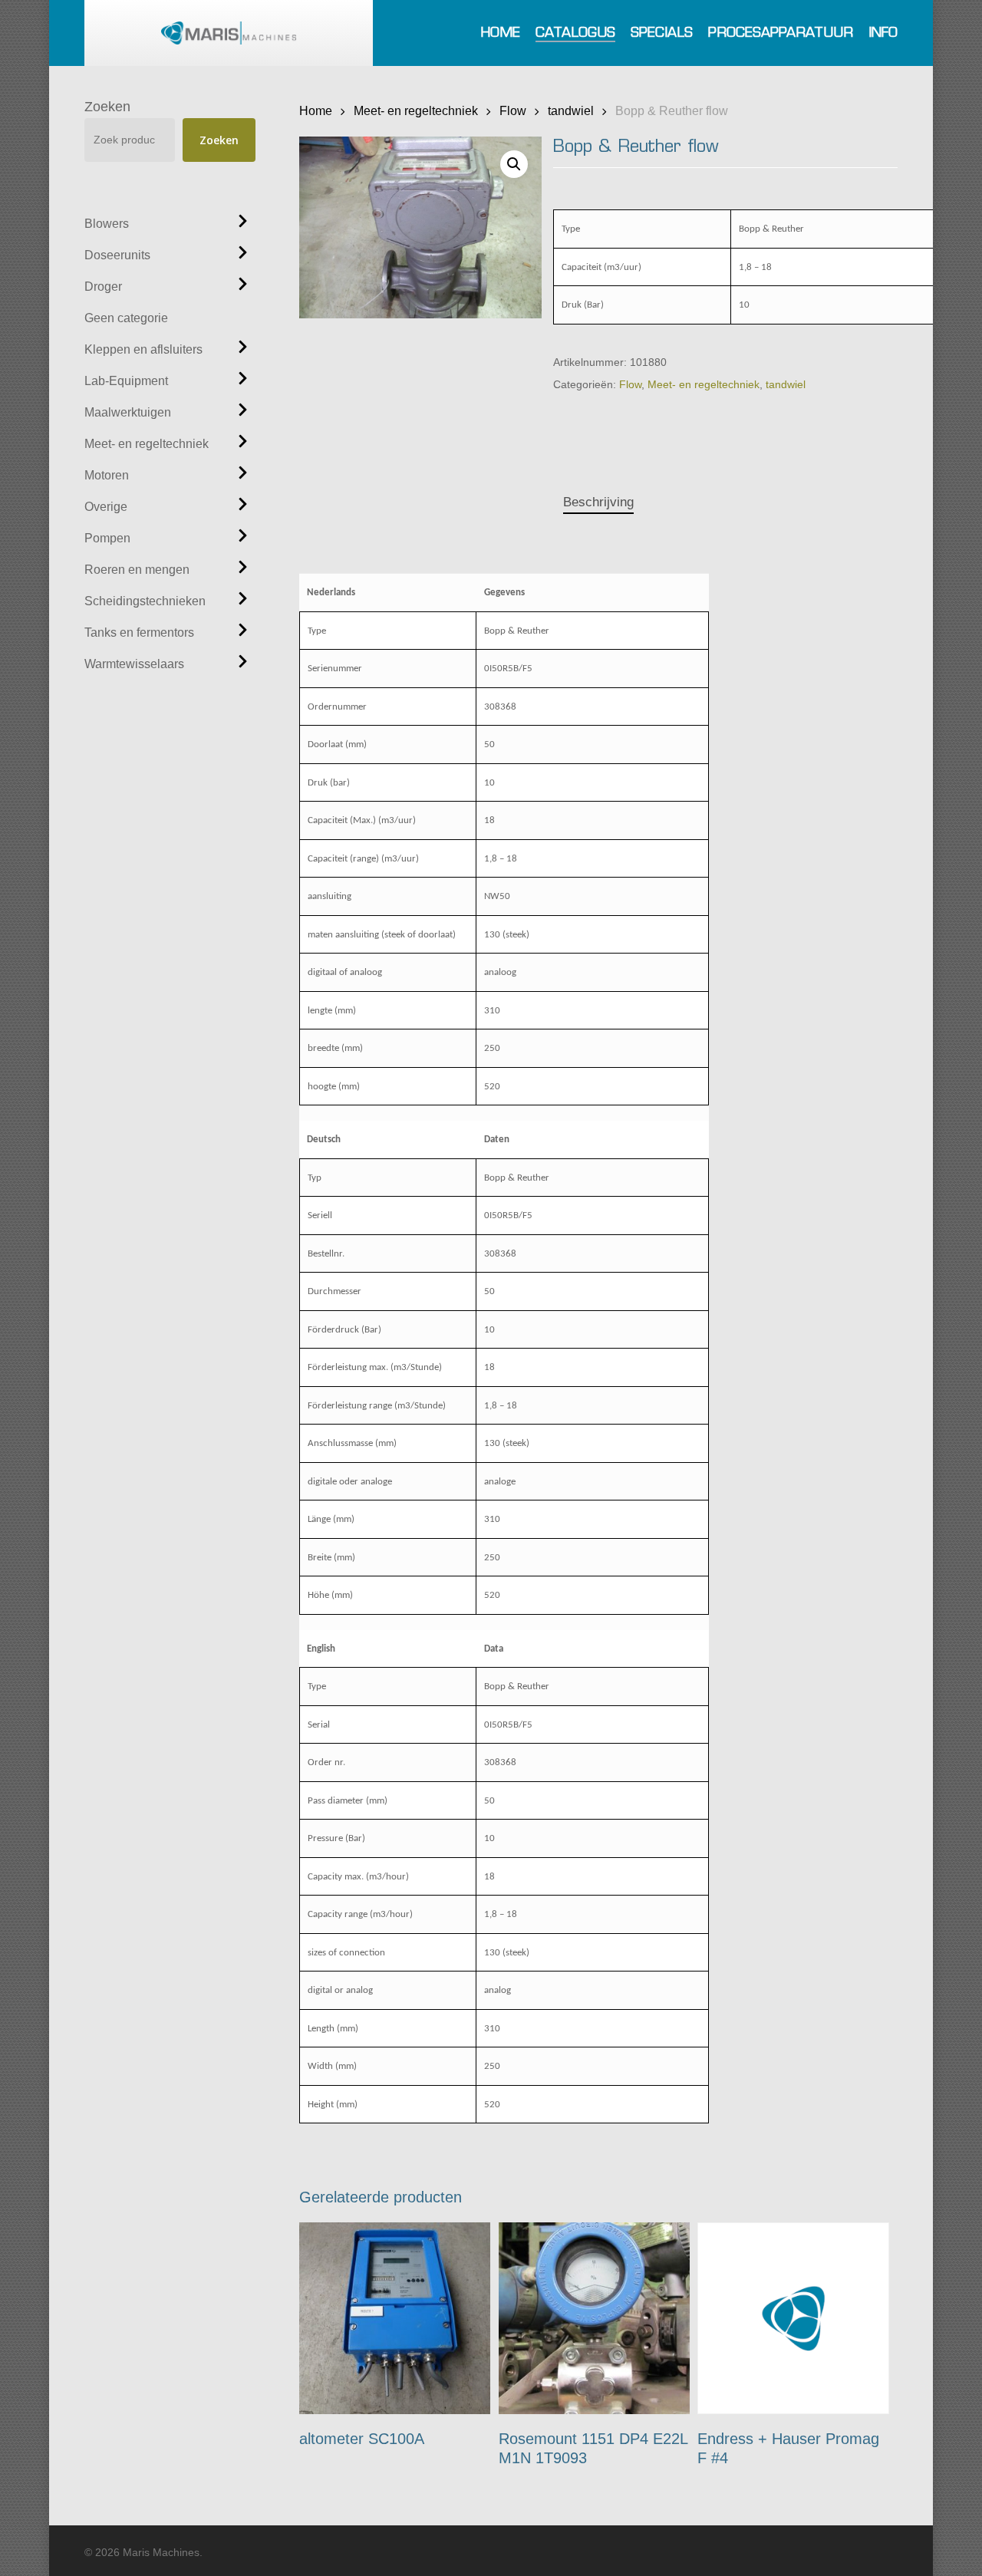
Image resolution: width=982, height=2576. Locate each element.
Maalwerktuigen (128, 412)
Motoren (107, 475)
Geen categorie (126, 318)
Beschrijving (598, 502)
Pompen (107, 538)
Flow (513, 110)
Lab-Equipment (126, 381)
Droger (103, 287)
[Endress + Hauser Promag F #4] (793, 2318)
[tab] (598, 503)
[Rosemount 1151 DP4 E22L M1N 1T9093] (595, 2318)
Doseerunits (117, 255)
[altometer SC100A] (395, 2318)
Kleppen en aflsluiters (143, 349)
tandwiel (571, 110)
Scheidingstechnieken (145, 601)
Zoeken (107, 107)
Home (316, 110)
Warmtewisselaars (134, 664)
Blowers (107, 224)
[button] (514, 164)
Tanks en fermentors (139, 632)
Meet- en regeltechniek (147, 444)
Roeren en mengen (137, 570)
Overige (106, 507)
